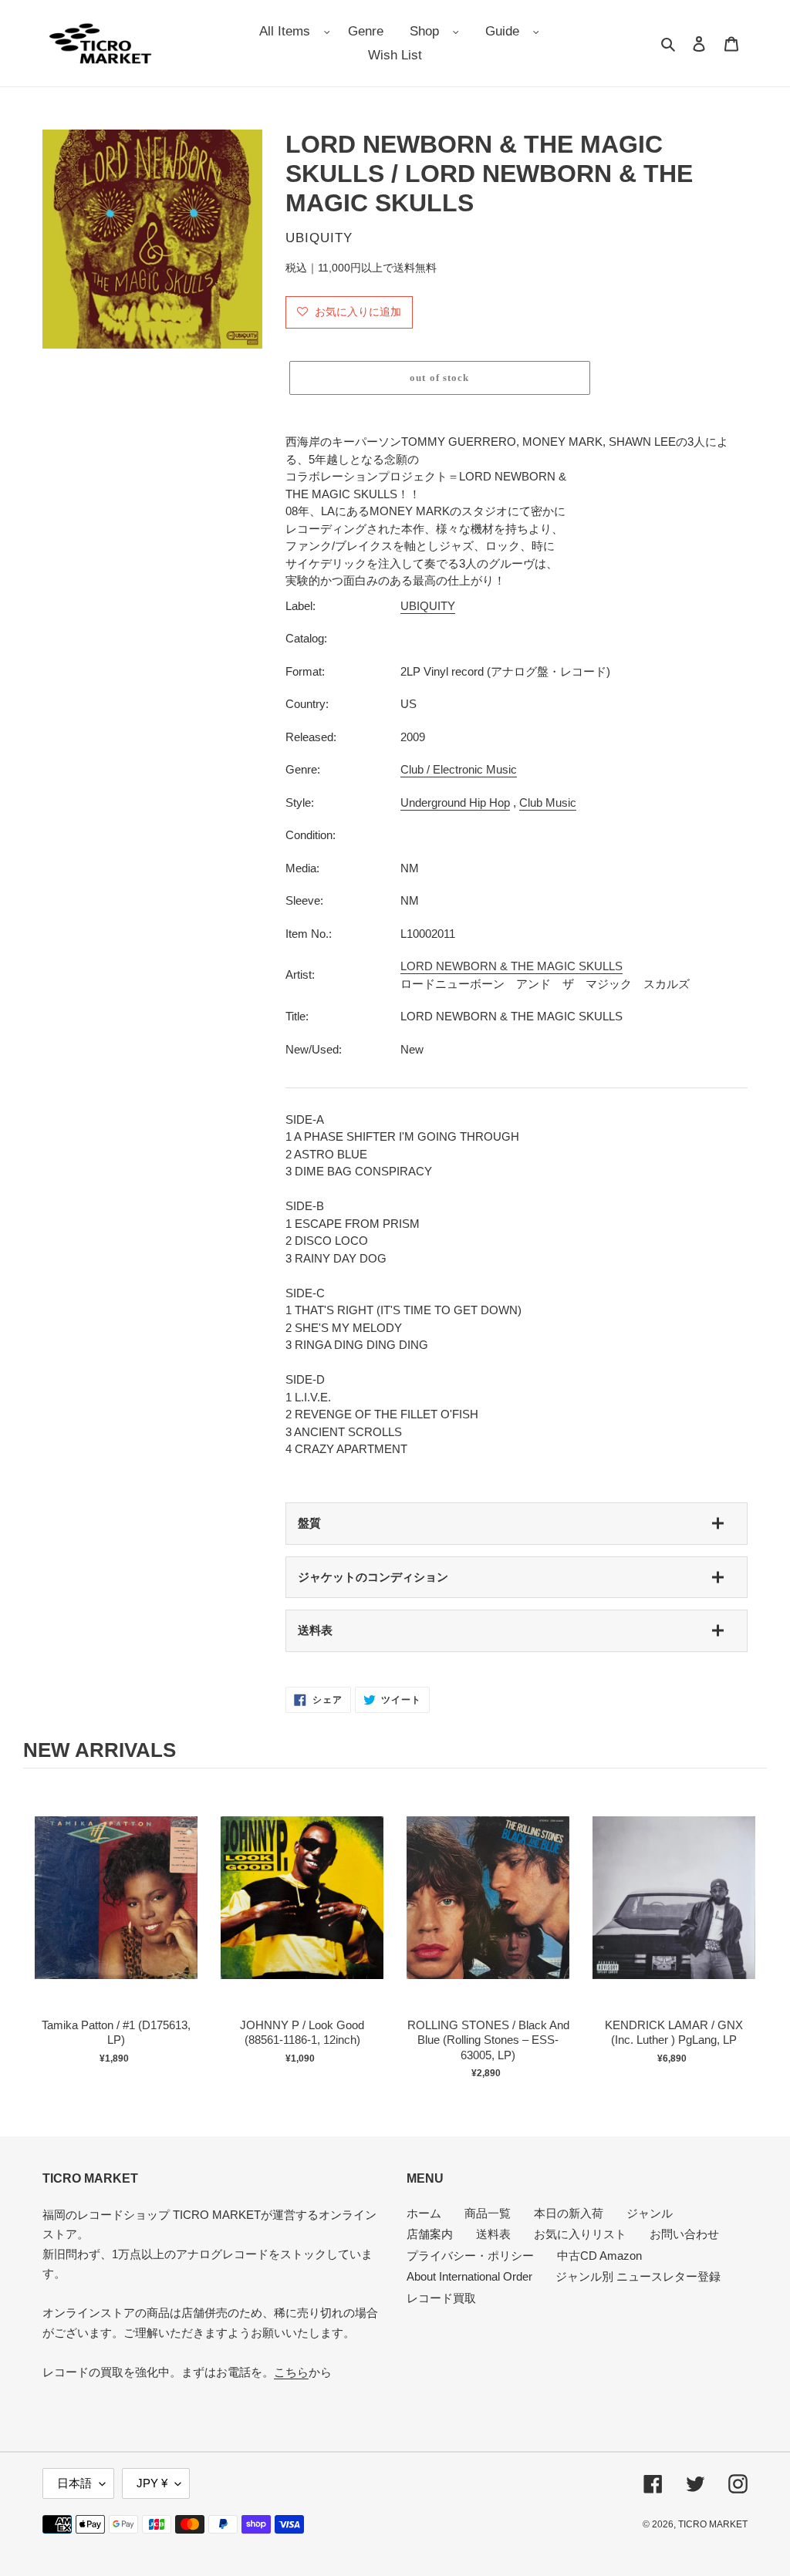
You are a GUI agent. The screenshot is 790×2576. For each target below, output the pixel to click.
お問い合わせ (684, 2234)
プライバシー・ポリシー (470, 2256)
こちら (291, 2372)
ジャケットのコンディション (373, 1577)
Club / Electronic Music (459, 769)
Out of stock (116, 1914)
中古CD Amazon (599, 2256)
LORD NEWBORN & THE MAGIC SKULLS (511, 966)
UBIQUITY (428, 606)
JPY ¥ (152, 2483)
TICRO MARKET (713, 2524)
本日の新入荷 (569, 2213)
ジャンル (650, 2213)
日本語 (74, 2483)
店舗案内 (430, 2234)
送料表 (315, 1630)
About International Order (469, 2276)
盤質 (309, 1523)
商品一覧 (488, 2213)
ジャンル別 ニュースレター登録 (638, 2276)
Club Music (548, 802)
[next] (751, 1939)
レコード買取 (441, 2298)
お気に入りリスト (580, 2234)
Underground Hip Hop (455, 802)
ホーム (424, 2213)
